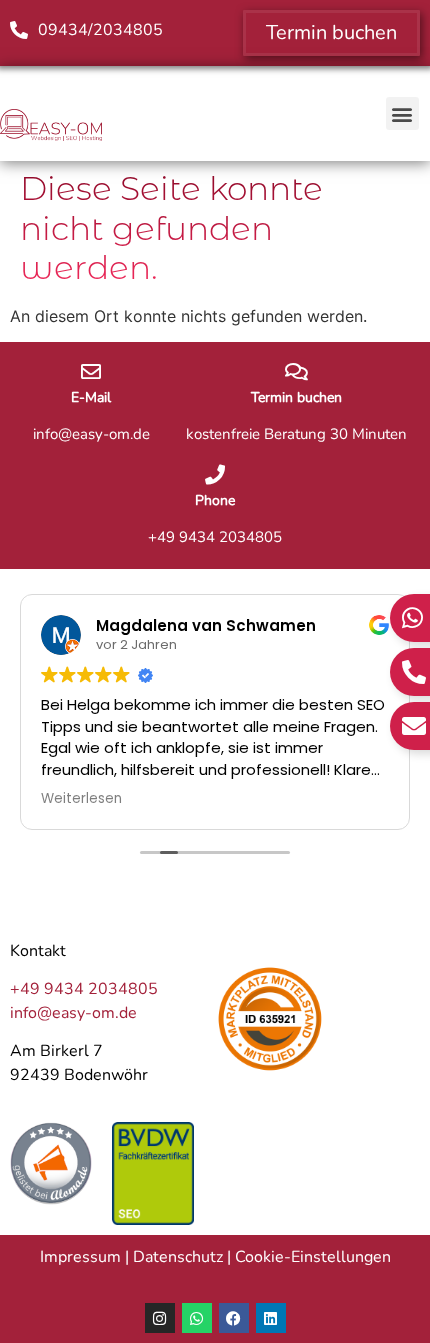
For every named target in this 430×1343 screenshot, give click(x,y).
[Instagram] (160, 1318)
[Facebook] (234, 1318)
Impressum (80, 1257)
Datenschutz (178, 1257)
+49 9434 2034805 (84, 989)
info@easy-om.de (73, 1013)
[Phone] (215, 475)
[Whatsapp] (197, 1318)
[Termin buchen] (296, 372)
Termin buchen (296, 397)
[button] (402, 113)
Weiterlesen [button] (81, 799)
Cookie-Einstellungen (313, 1257)
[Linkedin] (271, 1318)
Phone (215, 500)
